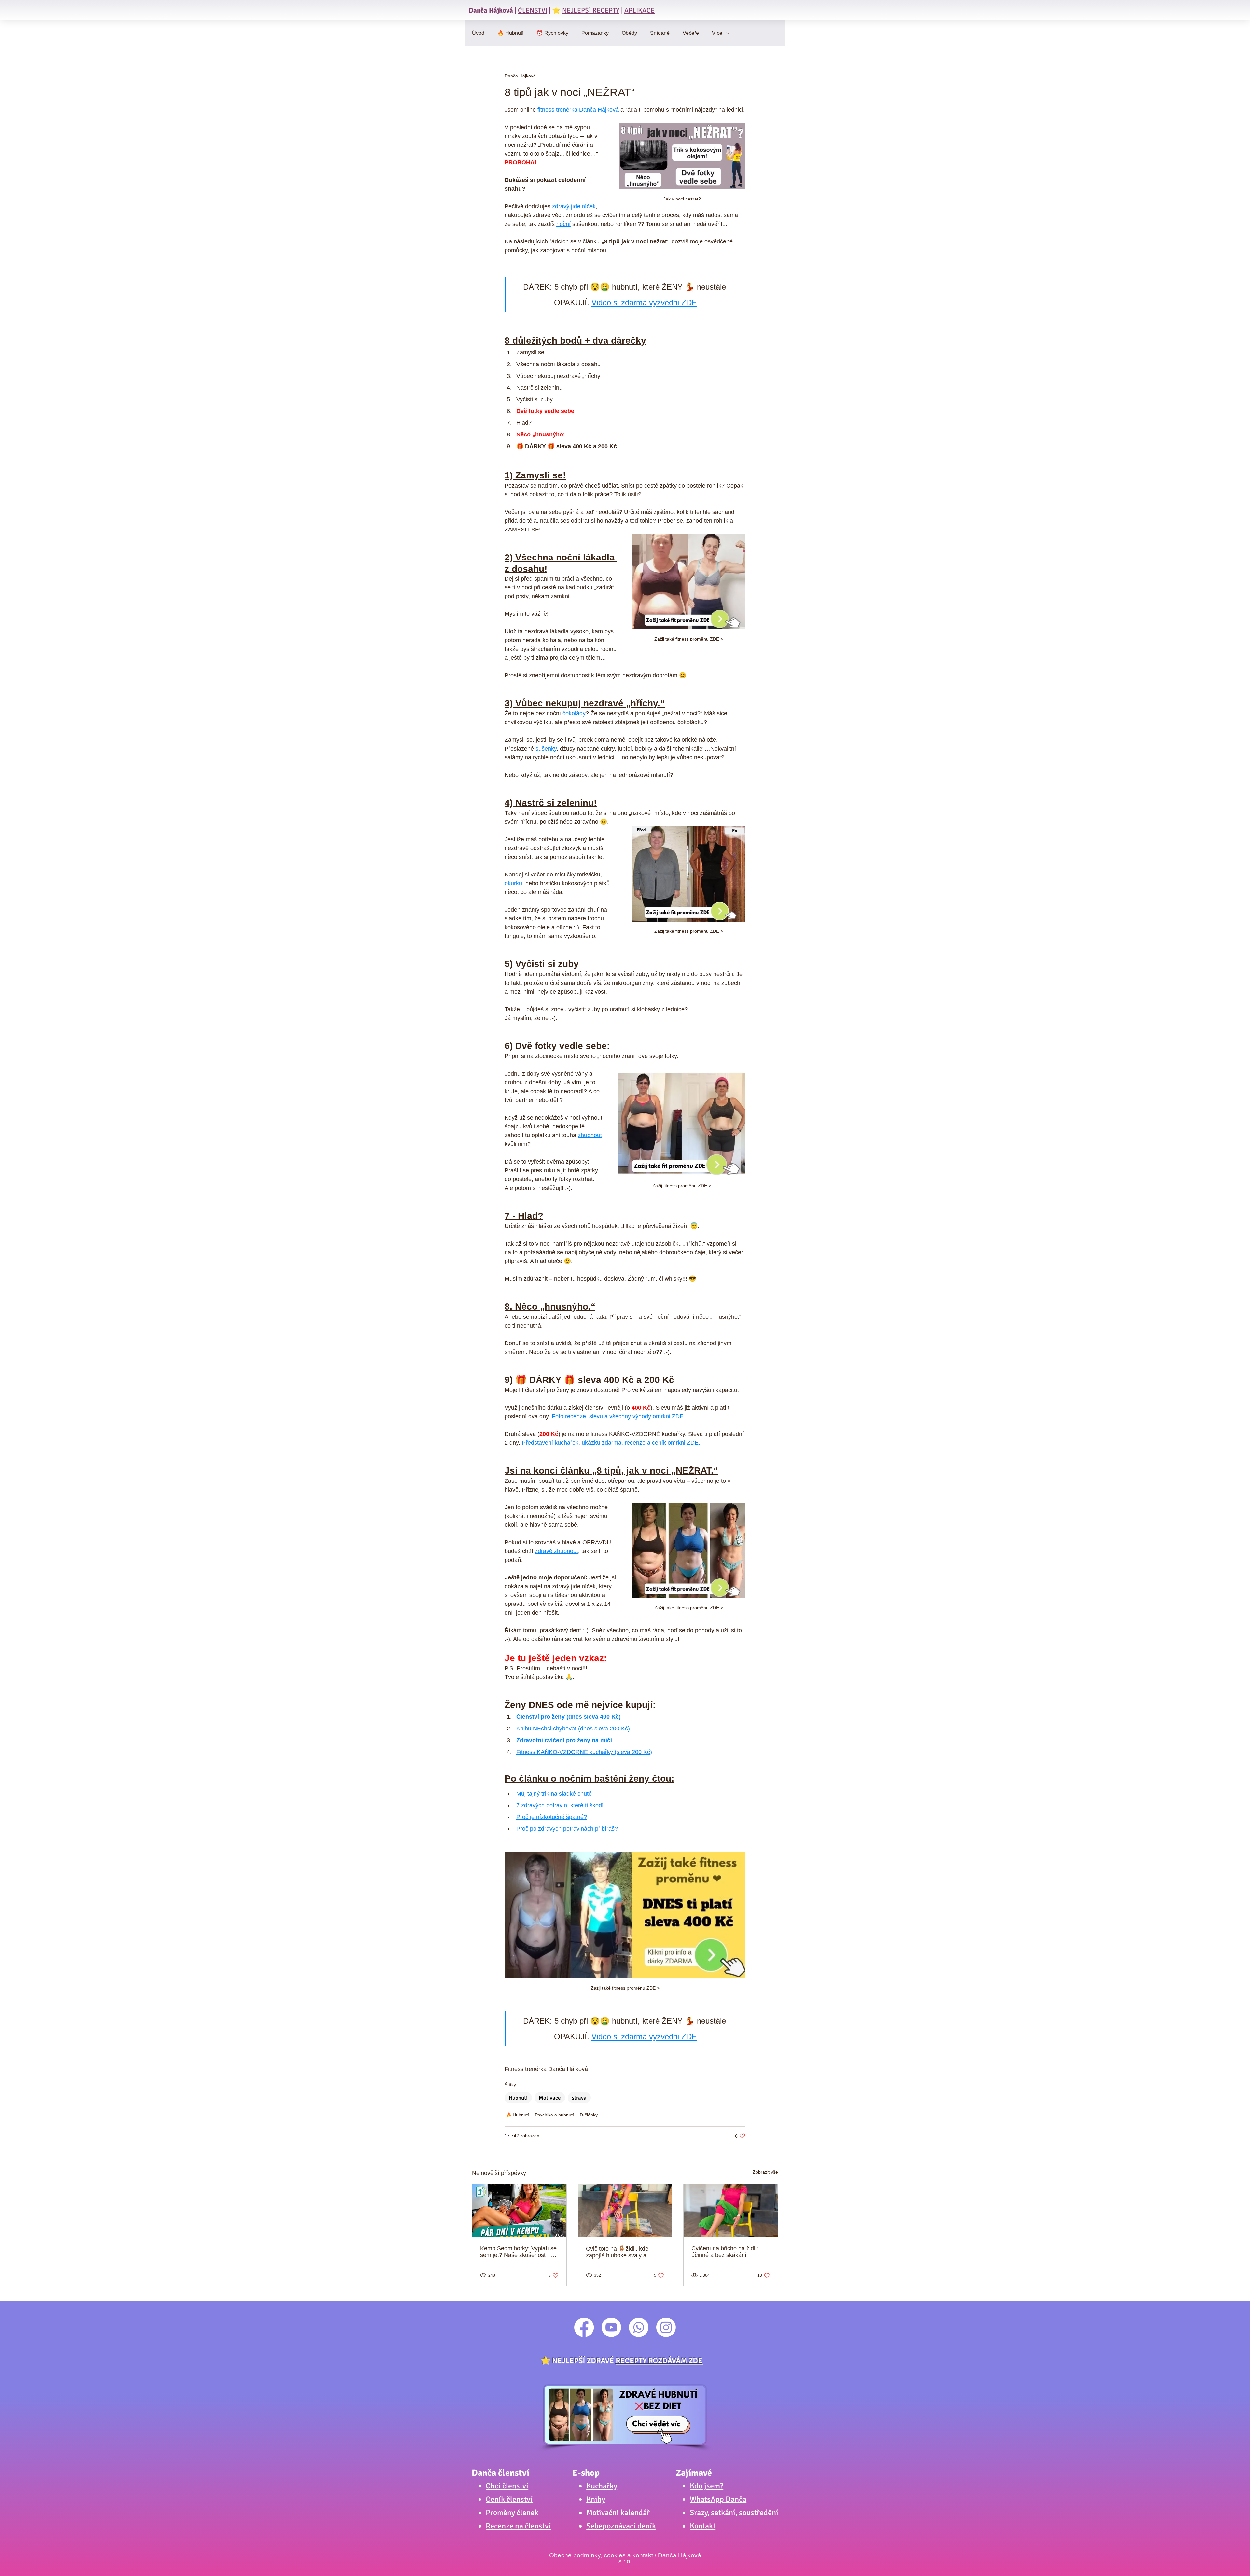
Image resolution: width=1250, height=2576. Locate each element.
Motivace (550, 2098)
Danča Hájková (491, 10)
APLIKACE (639, 10)
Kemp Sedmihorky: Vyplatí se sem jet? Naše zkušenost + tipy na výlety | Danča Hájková (518, 2252)
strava (579, 2098)
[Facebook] (584, 2327)
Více (717, 33)
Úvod (478, 33)
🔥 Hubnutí (510, 33)
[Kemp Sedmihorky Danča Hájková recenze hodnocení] (519, 2211)
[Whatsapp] (639, 2327)
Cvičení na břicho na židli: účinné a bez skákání (725, 2252)
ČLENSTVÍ (533, 10)
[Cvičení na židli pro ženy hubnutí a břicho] (625, 2211)
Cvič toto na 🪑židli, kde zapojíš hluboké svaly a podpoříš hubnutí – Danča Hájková (620, 2252)
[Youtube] (611, 2327)
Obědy (629, 33)
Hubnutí (518, 2098)
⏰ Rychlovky (552, 33)
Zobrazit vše (765, 2172)
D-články (589, 2115)
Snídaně (660, 33)
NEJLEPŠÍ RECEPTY (591, 10)
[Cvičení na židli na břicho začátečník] (731, 2211)
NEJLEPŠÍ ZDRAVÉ (627, 2361)
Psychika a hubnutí (554, 2115)
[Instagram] (666, 2327)
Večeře (691, 33)
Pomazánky (595, 33)
